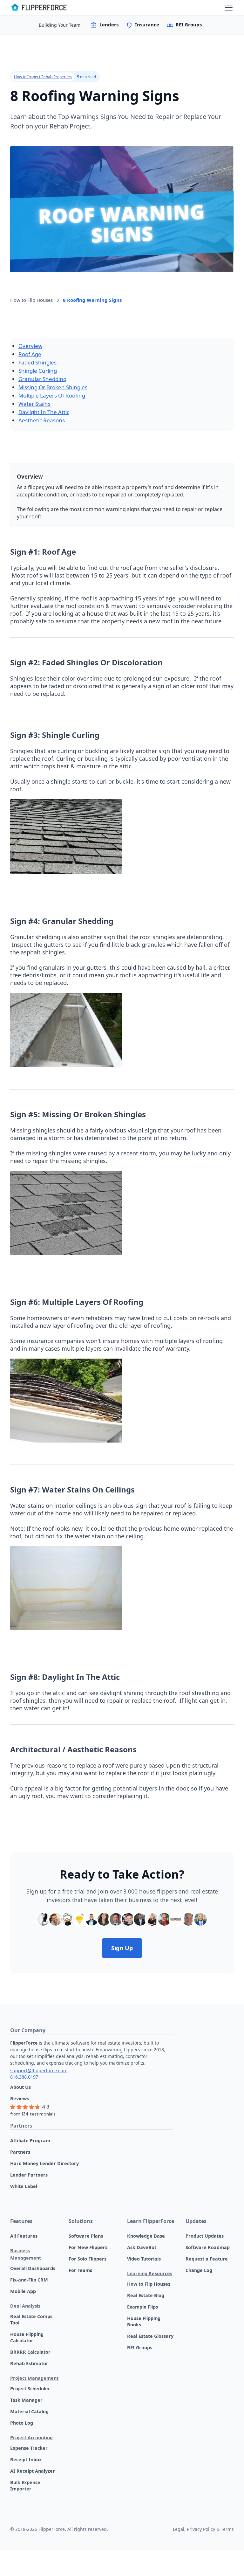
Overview (30, 346)
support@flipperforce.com (39, 2070)
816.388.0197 (24, 2077)
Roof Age (30, 354)
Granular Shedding (42, 379)
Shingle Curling (38, 371)
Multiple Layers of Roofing (52, 395)
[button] (227, 8)
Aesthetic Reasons (42, 420)
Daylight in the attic (44, 412)
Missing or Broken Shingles (53, 387)
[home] (39, 8)
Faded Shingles (37, 362)
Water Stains (34, 404)
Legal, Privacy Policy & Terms (203, 2529)
